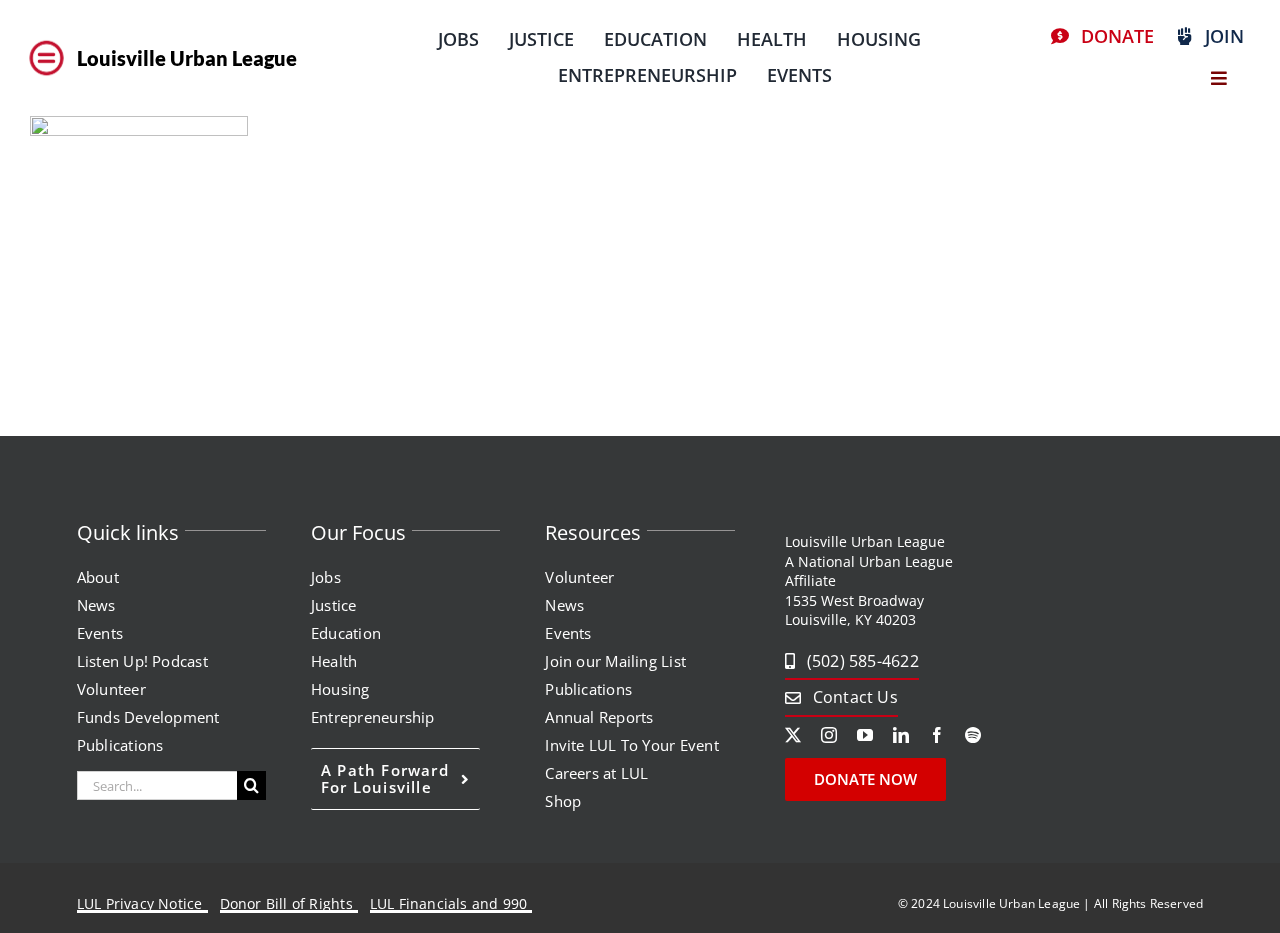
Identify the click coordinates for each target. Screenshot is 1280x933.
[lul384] (46, 42)
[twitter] (793, 735)
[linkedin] (901, 735)
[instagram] (829, 735)
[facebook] (937, 735)
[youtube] (865, 735)
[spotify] (973, 735)
